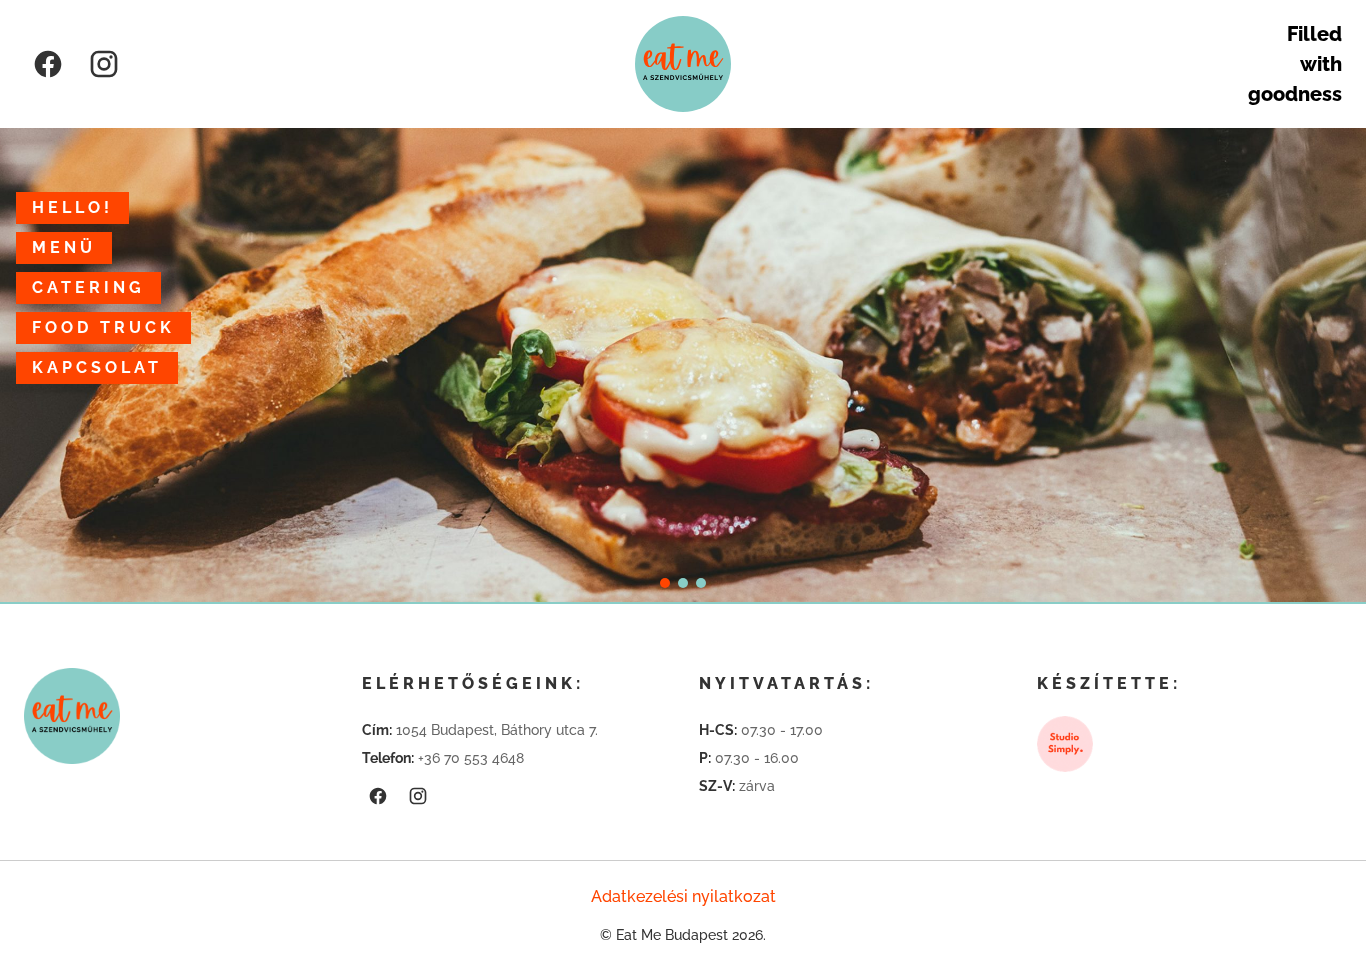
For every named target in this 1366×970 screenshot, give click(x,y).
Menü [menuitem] (64, 247)
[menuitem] (48, 64)
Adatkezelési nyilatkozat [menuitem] (683, 896)
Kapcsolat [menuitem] (97, 367)
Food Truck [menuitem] (103, 327)
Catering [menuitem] (88, 287)
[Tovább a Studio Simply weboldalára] (1065, 744)
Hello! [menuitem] (72, 207)
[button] (665, 583)
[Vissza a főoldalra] (683, 64)
